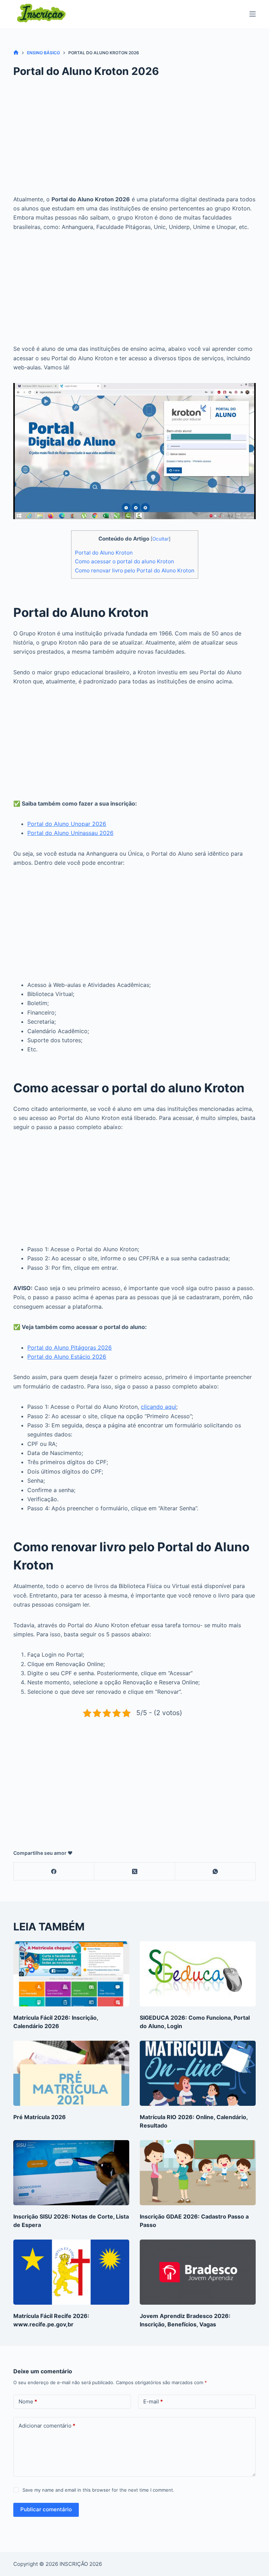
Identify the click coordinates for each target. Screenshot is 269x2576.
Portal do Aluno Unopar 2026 (67, 824)
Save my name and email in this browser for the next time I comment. (98, 2490)
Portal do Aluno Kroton (104, 553)
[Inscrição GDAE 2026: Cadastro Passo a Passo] (198, 2173)
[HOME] (16, 53)
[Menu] (253, 14)
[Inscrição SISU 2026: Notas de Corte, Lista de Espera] (71, 2173)
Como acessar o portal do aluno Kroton (125, 561)
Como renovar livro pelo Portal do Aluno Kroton (135, 570)
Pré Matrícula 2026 (40, 2117)
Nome (28, 2401)
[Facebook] (54, 1871)
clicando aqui (158, 1407)
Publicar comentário (46, 2509)
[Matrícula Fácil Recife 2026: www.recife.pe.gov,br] (71, 2272)
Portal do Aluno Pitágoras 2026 (70, 1348)
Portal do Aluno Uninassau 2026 (70, 833)
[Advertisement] (135, 142)
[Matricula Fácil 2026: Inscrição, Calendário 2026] (71, 1974)
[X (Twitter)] (134, 1871)
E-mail (153, 2401)
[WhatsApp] (215, 1871)
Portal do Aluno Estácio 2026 (67, 1357)
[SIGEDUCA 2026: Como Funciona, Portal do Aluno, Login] (198, 1974)
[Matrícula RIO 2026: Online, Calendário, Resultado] (198, 2073)
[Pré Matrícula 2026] (71, 2073)
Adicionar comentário (47, 2426)
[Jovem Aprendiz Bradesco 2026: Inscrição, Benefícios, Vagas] (198, 2272)
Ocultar (161, 539)
